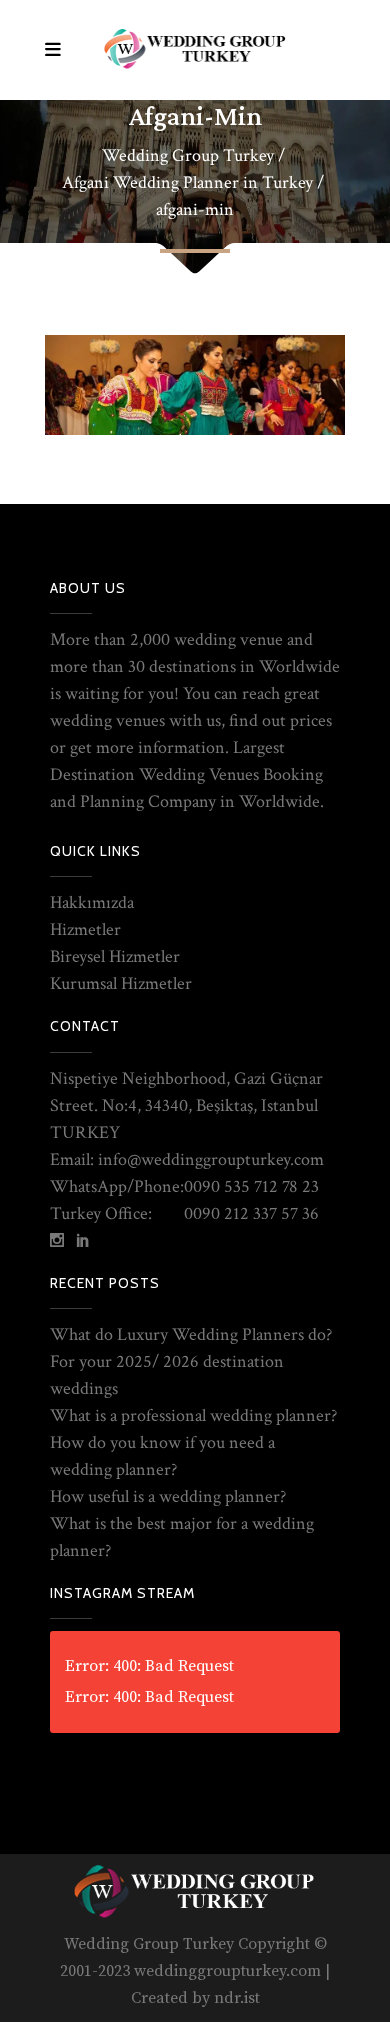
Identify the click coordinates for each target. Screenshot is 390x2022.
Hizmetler (85, 929)
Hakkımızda (92, 902)
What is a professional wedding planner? (193, 1415)
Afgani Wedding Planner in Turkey (187, 183)
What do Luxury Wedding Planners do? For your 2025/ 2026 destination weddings (191, 1361)
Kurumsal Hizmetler (121, 983)
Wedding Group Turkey (188, 156)
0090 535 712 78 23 (251, 1186)
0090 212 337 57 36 (251, 1213)
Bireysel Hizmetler (115, 956)
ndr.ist (237, 1998)
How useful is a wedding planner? (168, 1496)
